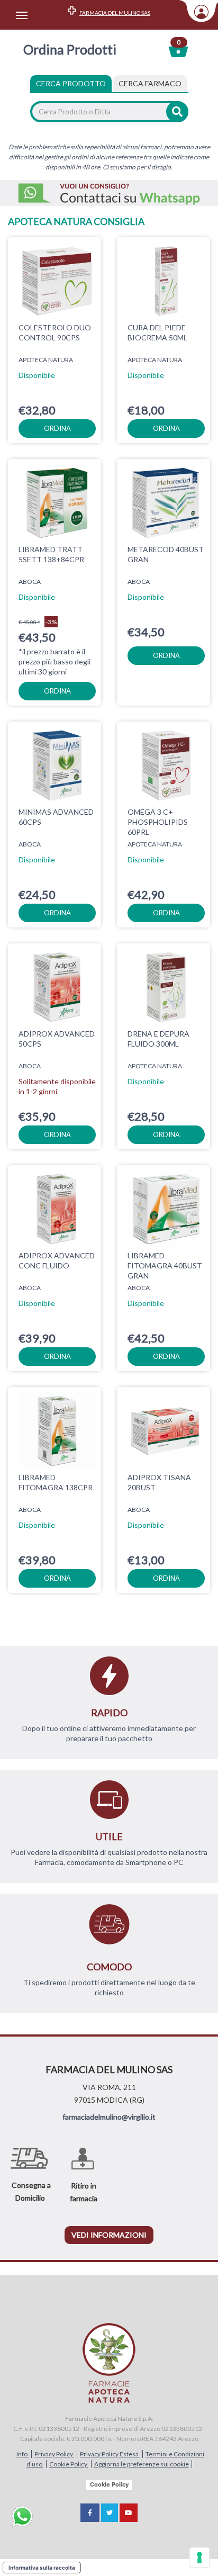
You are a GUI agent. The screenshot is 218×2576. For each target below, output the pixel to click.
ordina (57, 428)
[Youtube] (129, 2513)
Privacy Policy (54, 2454)
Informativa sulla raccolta (42, 2568)
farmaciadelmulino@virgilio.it (109, 2117)
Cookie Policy (69, 2464)
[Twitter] (110, 2513)
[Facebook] (90, 2513)
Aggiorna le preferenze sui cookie (142, 2464)
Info (22, 2454)
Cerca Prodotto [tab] (71, 83)
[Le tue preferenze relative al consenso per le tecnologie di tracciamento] (199, 2557)
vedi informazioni (109, 2235)
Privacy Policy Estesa (110, 2454)
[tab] (150, 84)
